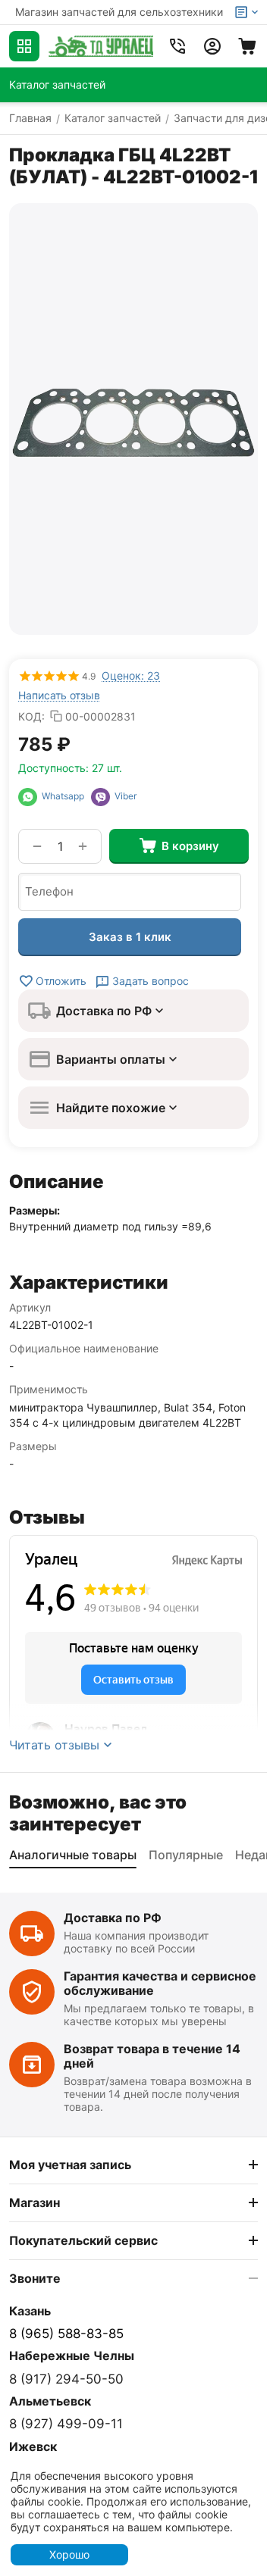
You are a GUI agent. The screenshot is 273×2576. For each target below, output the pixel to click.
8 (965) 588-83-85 (66, 2334)
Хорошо (69, 2554)
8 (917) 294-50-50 (66, 2379)
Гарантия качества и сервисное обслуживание (160, 1983)
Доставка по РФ (113, 1918)
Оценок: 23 (131, 675)
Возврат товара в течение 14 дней (152, 2056)
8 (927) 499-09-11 (66, 2424)
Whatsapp (64, 796)
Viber (123, 796)
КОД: (31, 716)
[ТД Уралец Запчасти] (101, 46)
